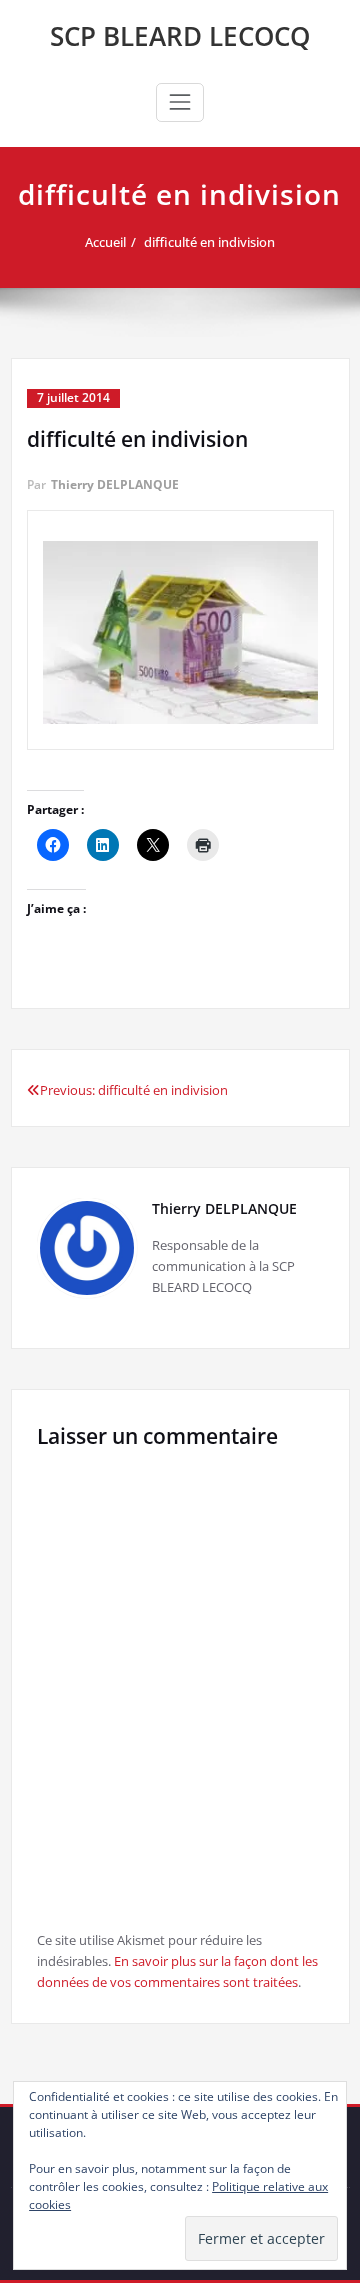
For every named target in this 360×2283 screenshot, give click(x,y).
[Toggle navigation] (180, 102)
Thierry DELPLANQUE (115, 484)
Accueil (105, 242)
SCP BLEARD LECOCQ (180, 36)
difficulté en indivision (209, 242)
